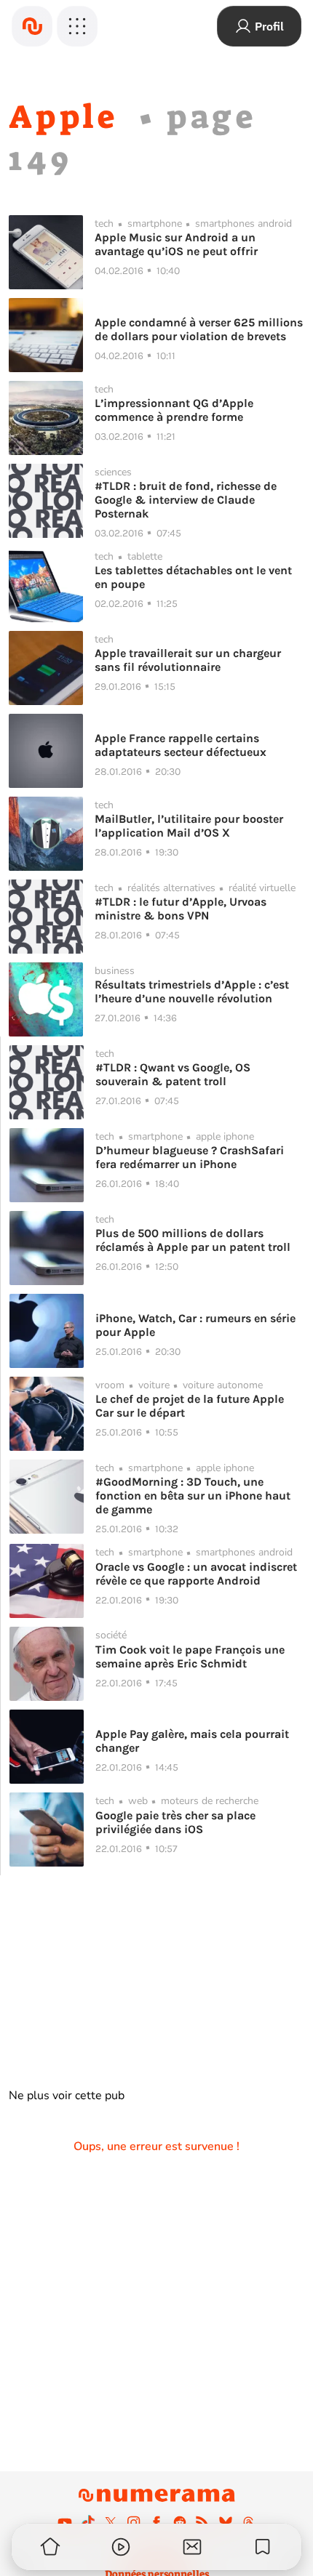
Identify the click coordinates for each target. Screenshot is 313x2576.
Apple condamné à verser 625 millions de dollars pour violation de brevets (199, 329)
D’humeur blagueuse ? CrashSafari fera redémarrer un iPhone (190, 1157)
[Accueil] (32, 26)
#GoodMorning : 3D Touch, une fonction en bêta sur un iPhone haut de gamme (193, 1496)
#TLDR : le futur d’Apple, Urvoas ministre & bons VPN (181, 909)
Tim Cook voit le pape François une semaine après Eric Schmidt (190, 1657)
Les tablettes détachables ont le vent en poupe (193, 577)
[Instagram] (134, 2522)
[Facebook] (156, 2522)
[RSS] (202, 2522)
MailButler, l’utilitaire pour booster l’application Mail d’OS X (189, 826)
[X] (111, 2522)
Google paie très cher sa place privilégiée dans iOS (175, 1822)
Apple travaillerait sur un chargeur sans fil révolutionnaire (188, 660)
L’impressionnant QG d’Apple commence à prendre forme (174, 410)
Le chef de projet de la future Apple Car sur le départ (190, 1406)
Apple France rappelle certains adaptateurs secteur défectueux (181, 745)
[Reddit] (180, 2522)
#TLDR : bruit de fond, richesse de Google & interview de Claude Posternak (186, 500)
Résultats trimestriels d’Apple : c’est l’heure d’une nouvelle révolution (192, 991)
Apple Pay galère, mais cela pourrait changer (192, 1741)
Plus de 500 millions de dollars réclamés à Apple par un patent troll (193, 1240)
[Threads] (248, 2522)
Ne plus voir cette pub (67, 2096)
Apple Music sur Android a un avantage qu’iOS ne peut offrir (176, 244)
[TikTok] (88, 2522)
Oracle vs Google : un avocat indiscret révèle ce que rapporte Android (196, 1574)
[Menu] (77, 26)
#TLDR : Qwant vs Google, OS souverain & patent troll (173, 1074)
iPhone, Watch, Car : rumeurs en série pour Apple (195, 1325)
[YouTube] (65, 2522)
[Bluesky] (226, 2522)
